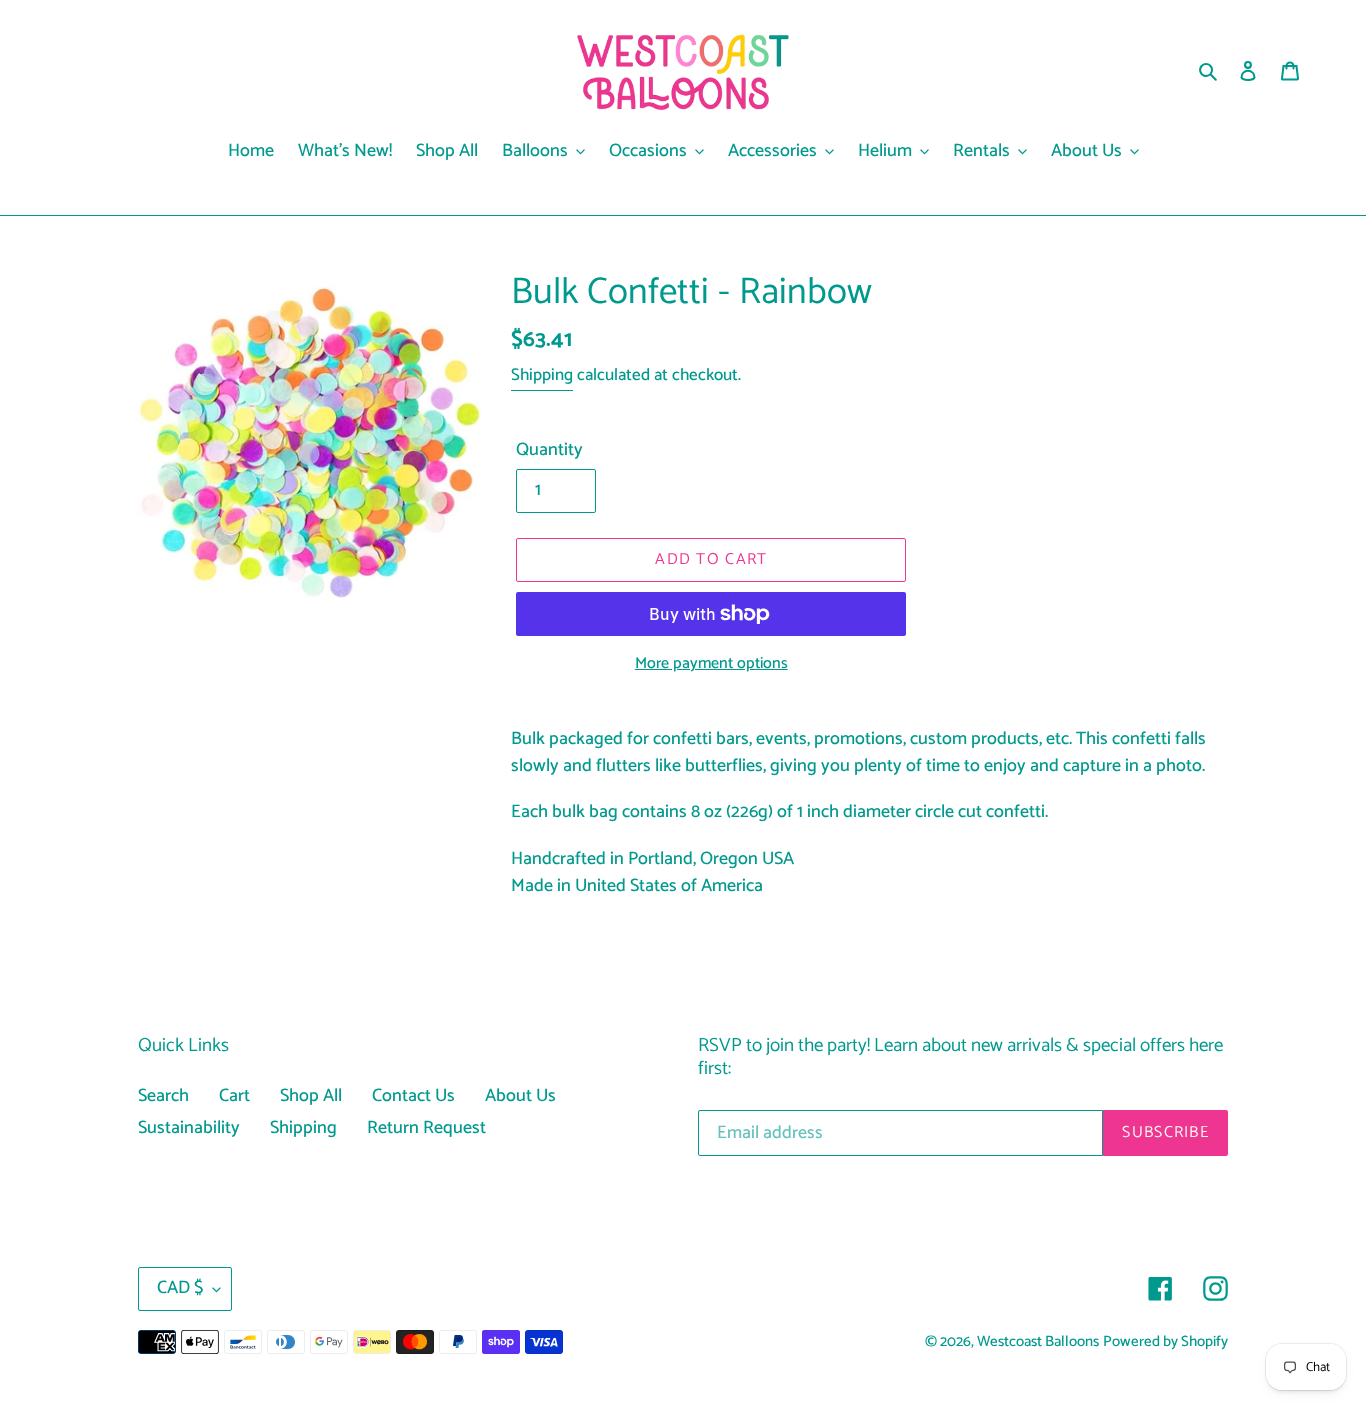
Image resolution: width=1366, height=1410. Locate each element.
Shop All (311, 1096)
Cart (234, 1096)
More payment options (711, 664)
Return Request (426, 1128)
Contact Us (413, 1096)
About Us (520, 1096)
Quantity (549, 450)
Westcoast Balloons (1038, 1342)
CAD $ (180, 1288)
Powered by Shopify (1165, 1342)
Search (163, 1096)
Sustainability (189, 1128)
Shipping (542, 375)
